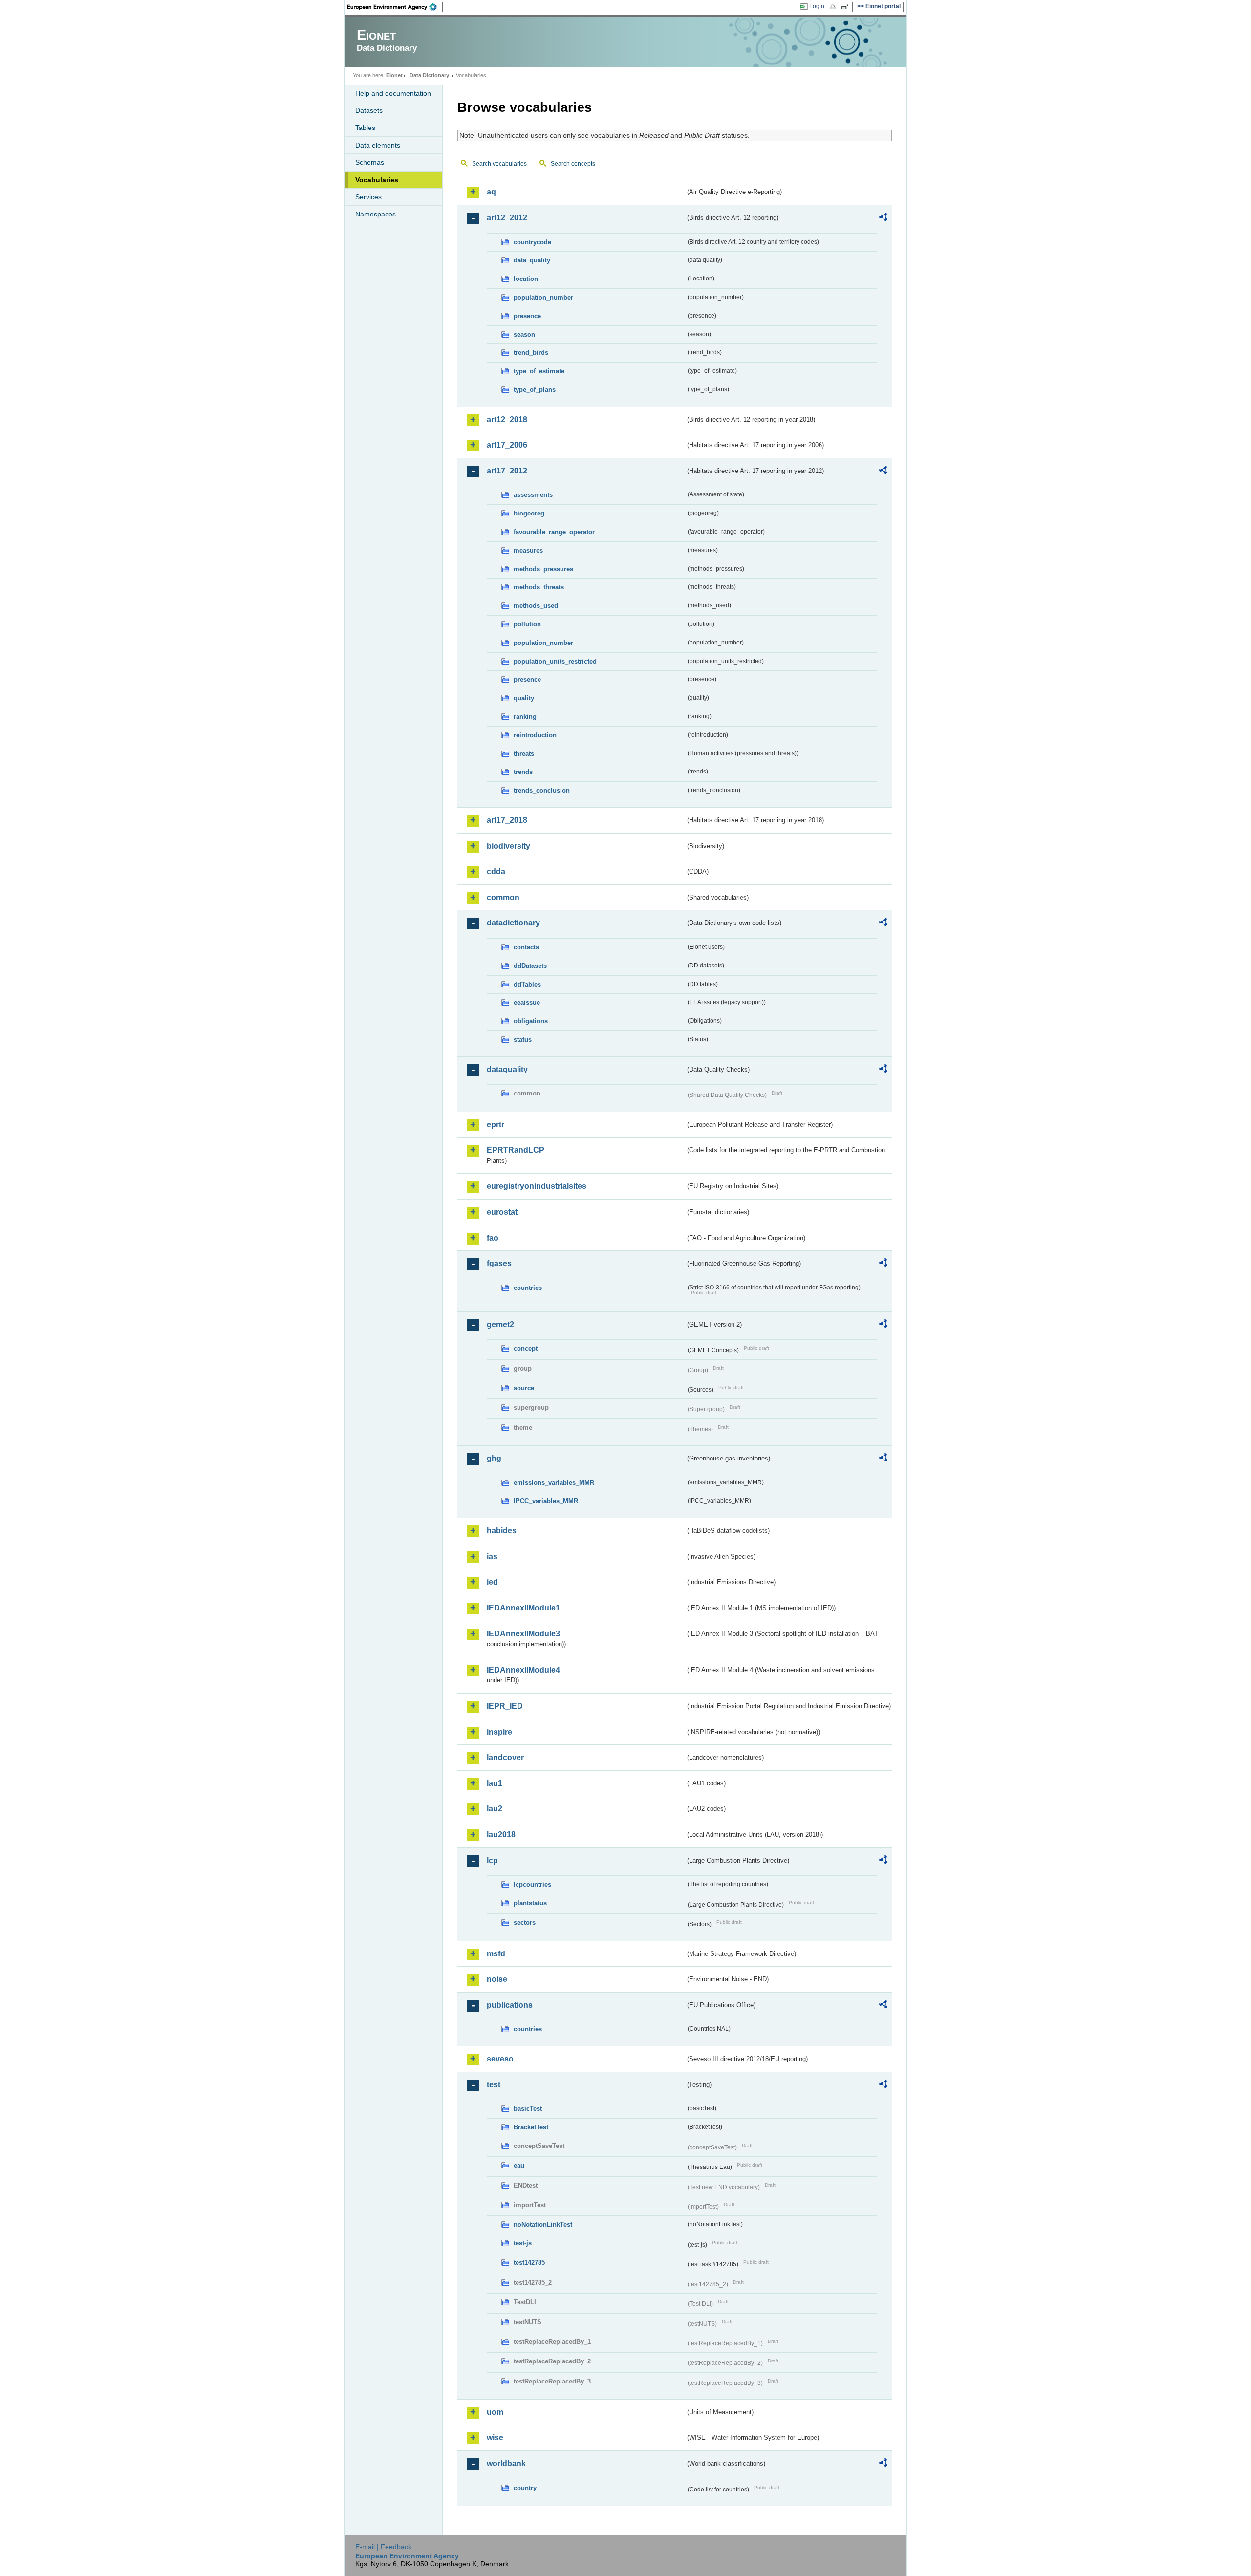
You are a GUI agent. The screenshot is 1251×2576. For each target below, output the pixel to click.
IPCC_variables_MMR (546, 1501)
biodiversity (508, 846)
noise (497, 1979)
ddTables (527, 984)
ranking (525, 717)
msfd (496, 1954)
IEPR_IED (505, 1706)
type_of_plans (535, 390)
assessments (533, 495)
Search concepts (573, 164)
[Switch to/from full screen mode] (847, 7)
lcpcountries (532, 1884)
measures (528, 550)
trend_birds (531, 353)
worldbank (506, 2463)
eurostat (502, 1212)
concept (526, 1348)
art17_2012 (507, 471)
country (525, 2488)
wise (495, 2437)
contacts (526, 947)
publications (510, 2005)
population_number (543, 297)
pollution (527, 624)
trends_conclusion (542, 790)
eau (519, 2165)
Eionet (394, 75)
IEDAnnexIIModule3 (523, 1634)
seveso (500, 2059)
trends (523, 772)
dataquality (507, 1069)
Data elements (378, 145)
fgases (499, 1263)
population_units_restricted (555, 661)
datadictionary (513, 923)
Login (817, 6)
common (503, 897)
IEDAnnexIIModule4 (523, 1670)
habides (502, 1531)
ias (492, 1556)
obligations (531, 1021)
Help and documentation (393, 93)
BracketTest (531, 2127)
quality (524, 698)
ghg (494, 1458)
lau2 (495, 1809)
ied (492, 1582)
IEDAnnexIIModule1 (523, 1608)
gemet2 (500, 1324)
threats (524, 754)
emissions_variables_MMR (554, 1483)
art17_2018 (507, 820)
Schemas (370, 162)
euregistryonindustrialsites (537, 1186)
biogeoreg (529, 513)
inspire (499, 1732)
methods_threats (539, 587)
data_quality (532, 260)
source (524, 1388)
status (523, 1040)
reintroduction (535, 735)
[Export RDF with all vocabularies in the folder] (883, 218)
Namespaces (376, 214)
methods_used (536, 606)
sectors (525, 1922)
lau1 (495, 1783)
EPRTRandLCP (516, 1150)
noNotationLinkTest (543, 2224)
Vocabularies (377, 180)
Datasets (369, 110)
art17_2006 (507, 445)
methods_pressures (543, 569)
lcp (492, 1860)
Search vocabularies (499, 164)
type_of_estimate (539, 371)
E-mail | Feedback (383, 2547)
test (494, 2085)
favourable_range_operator (554, 532)
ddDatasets (530, 966)
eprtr (496, 1125)
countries (528, 1288)
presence (527, 316)
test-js (523, 2243)
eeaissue (527, 1002)
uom (495, 2412)
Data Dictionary (429, 75)
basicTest (528, 2109)
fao (493, 1238)
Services (368, 197)
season (524, 334)
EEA (395, 7)
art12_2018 (507, 419)
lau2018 (501, 1835)
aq (491, 192)
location (526, 279)
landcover (505, 1757)
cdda (496, 871)
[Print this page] (834, 7)
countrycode (532, 242)
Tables (365, 128)
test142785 (529, 2263)
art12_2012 (507, 218)
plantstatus (530, 1903)
